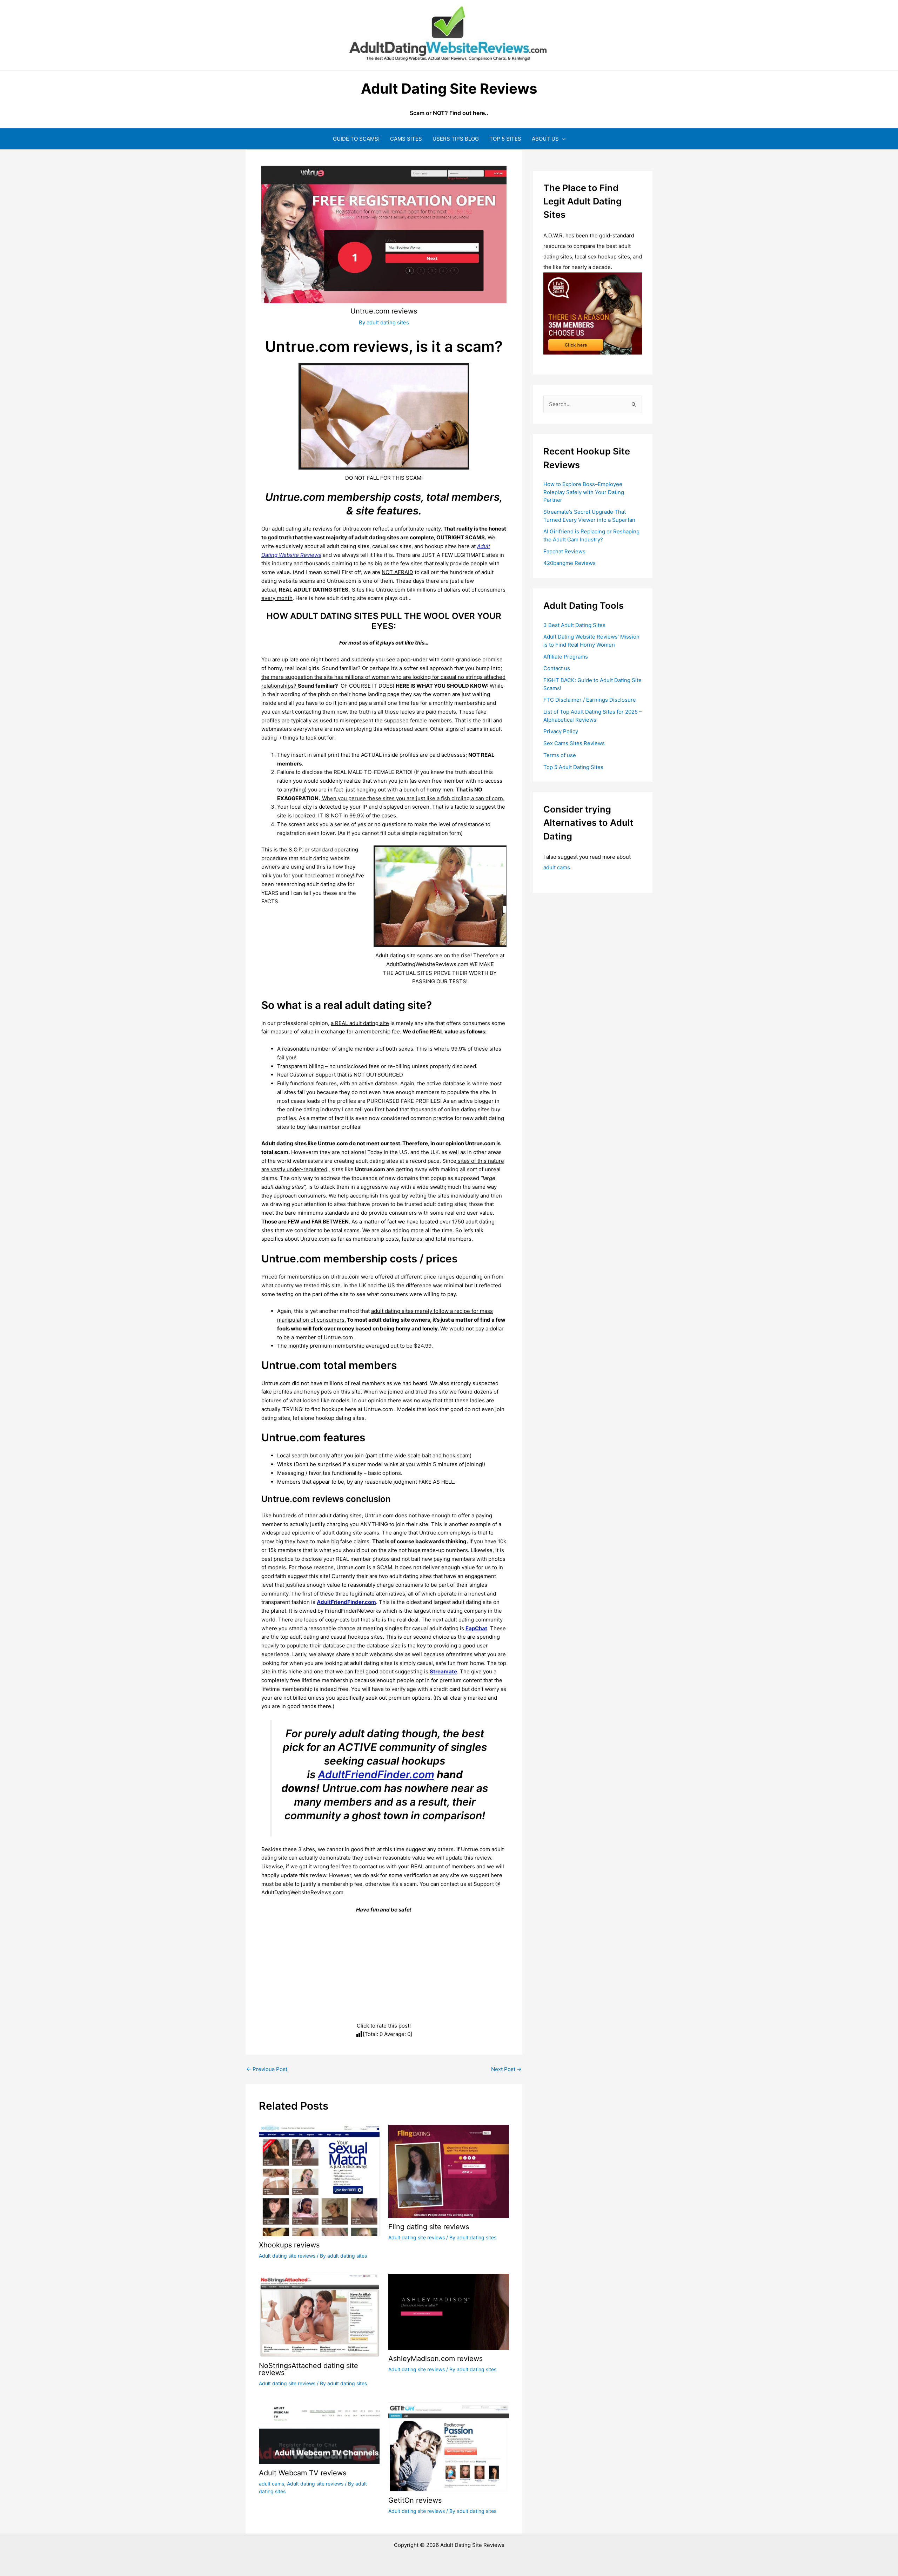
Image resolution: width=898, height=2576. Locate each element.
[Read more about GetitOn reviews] (449, 2446)
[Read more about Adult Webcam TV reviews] (319, 2432)
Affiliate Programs (566, 657)
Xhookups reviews (289, 2245)
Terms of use (560, 755)
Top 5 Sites (505, 139)
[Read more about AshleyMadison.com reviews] (449, 2311)
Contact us (557, 668)
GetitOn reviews (415, 2500)
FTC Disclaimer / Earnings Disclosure (590, 700)
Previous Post (267, 2069)
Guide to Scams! (356, 139)
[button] (562, 139)
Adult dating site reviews (287, 2256)
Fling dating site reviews (429, 2227)
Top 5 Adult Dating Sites (573, 767)
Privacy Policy (561, 731)
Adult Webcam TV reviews (303, 2473)
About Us (545, 139)
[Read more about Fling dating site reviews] (449, 2171)
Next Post (506, 2069)
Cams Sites (406, 139)
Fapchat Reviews (564, 551)
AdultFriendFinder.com (376, 1774)
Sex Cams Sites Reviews (574, 743)
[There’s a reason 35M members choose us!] (593, 313)
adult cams (272, 2484)
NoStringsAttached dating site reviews (309, 2369)
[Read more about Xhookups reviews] (319, 2180)
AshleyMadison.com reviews (435, 2359)
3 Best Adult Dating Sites (574, 625)
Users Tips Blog (456, 139)
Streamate (443, 1671)
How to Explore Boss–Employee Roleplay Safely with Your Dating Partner (584, 492)
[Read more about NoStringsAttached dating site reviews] (319, 2315)
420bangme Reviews (569, 563)
